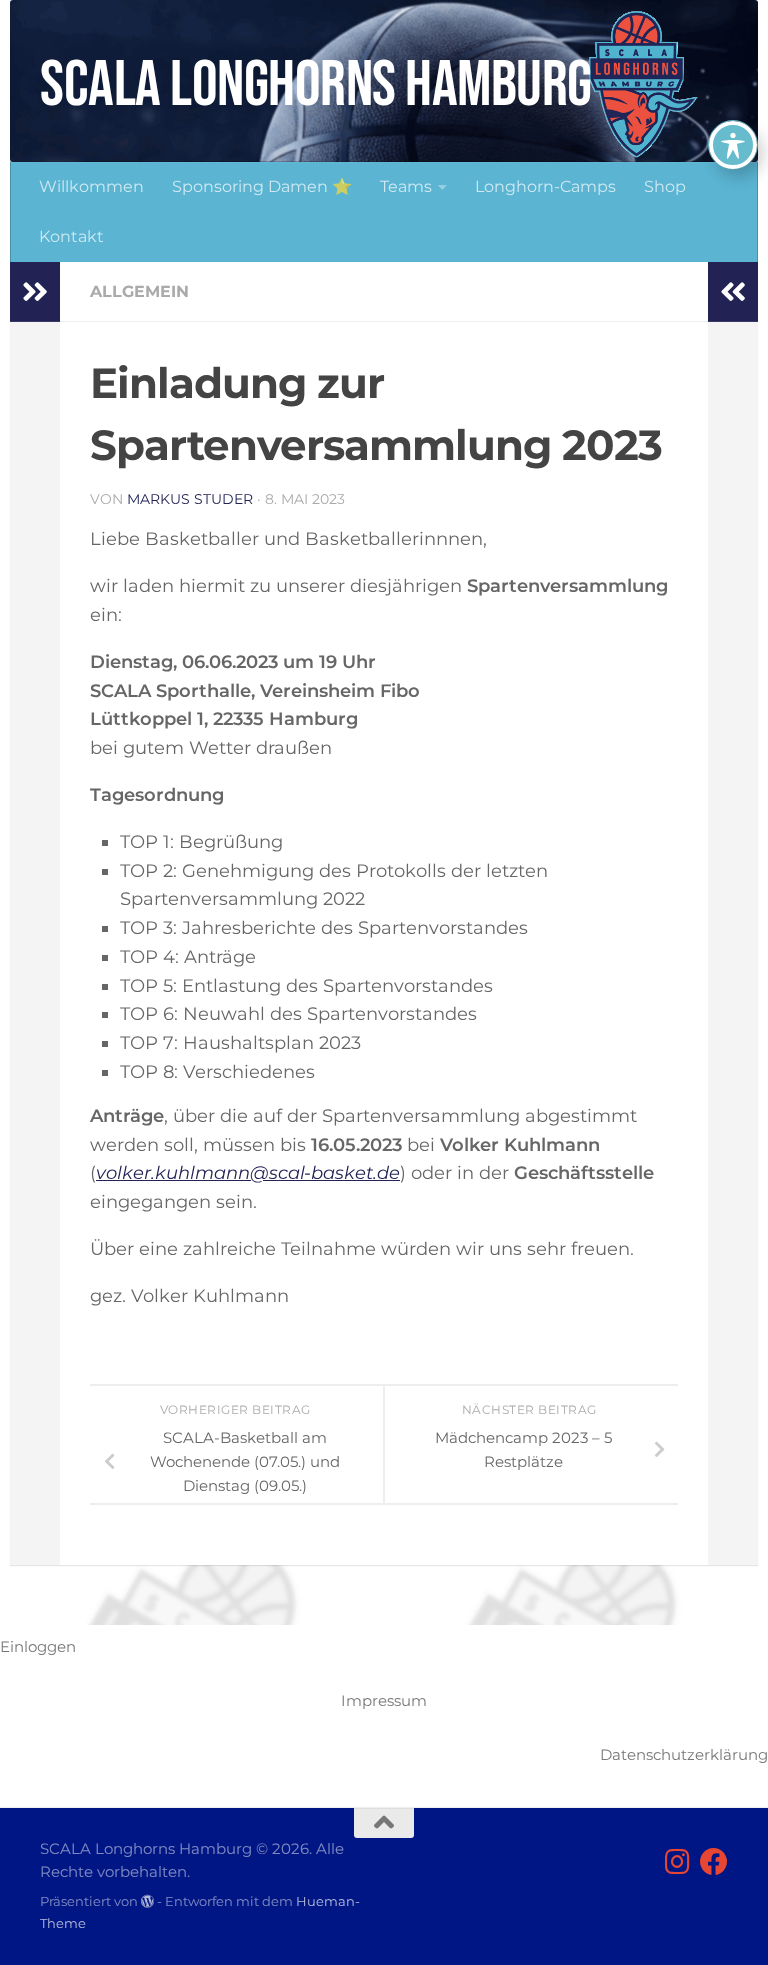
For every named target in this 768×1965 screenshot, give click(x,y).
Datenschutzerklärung (684, 1754)
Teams (406, 186)
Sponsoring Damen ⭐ (262, 186)
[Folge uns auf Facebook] (714, 1862)
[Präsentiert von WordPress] (147, 1901)
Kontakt (71, 236)
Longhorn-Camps (545, 186)
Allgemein (139, 291)
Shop (665, 186)
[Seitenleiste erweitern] (35, 292)
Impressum (384, 1700)
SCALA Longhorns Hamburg (316, 85)
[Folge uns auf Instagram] (678, 1862)
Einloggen (38, 1646)
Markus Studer (190, 499)
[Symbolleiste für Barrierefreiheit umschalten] (733, 145)
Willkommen (91, 186)
